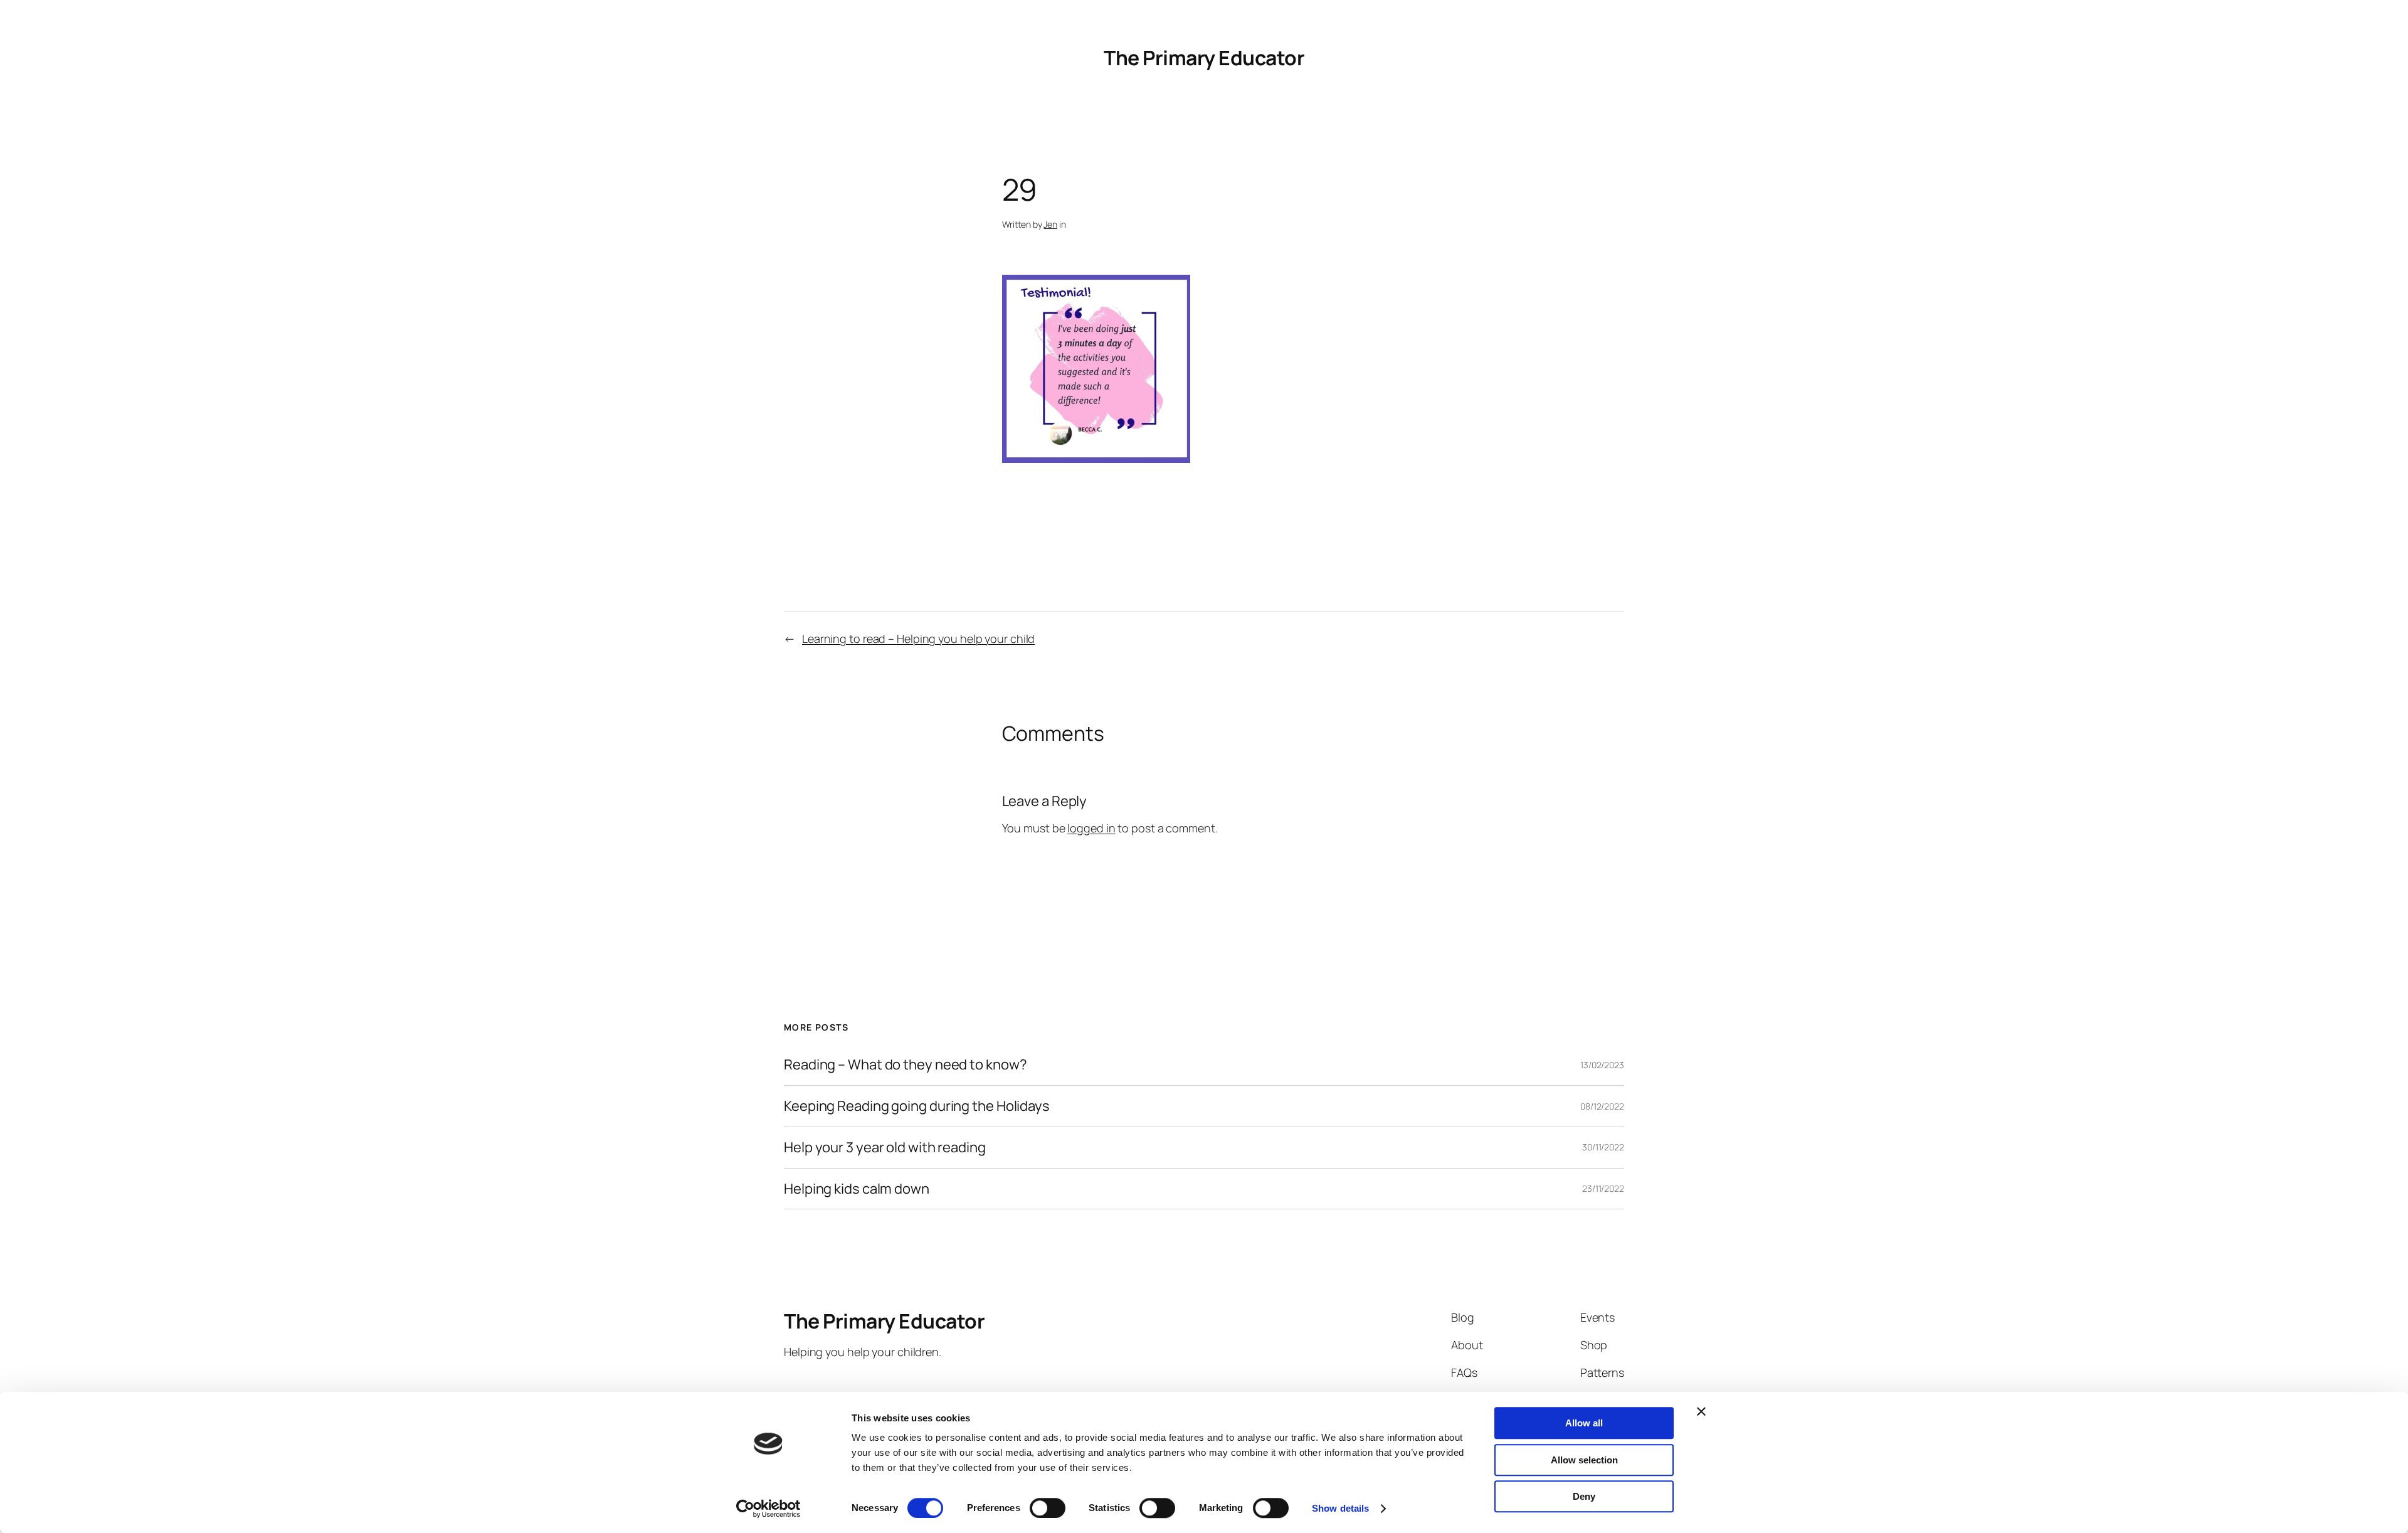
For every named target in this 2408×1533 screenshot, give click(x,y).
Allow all (1584, 1423)
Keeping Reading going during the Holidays (917, 1106)
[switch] (1048, 1508)
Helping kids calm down (857, 1189)
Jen (1050, 224)
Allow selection (1584, 1460)
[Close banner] (1701, 1411)
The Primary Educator (1204, 58)
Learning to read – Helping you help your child (918, 639)
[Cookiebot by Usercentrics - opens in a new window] (768, 1509)
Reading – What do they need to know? (905, 1065)
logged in (1091, 828)
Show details (1340, 1508)
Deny (1584, 1496)
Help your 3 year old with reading (885, 1148)
